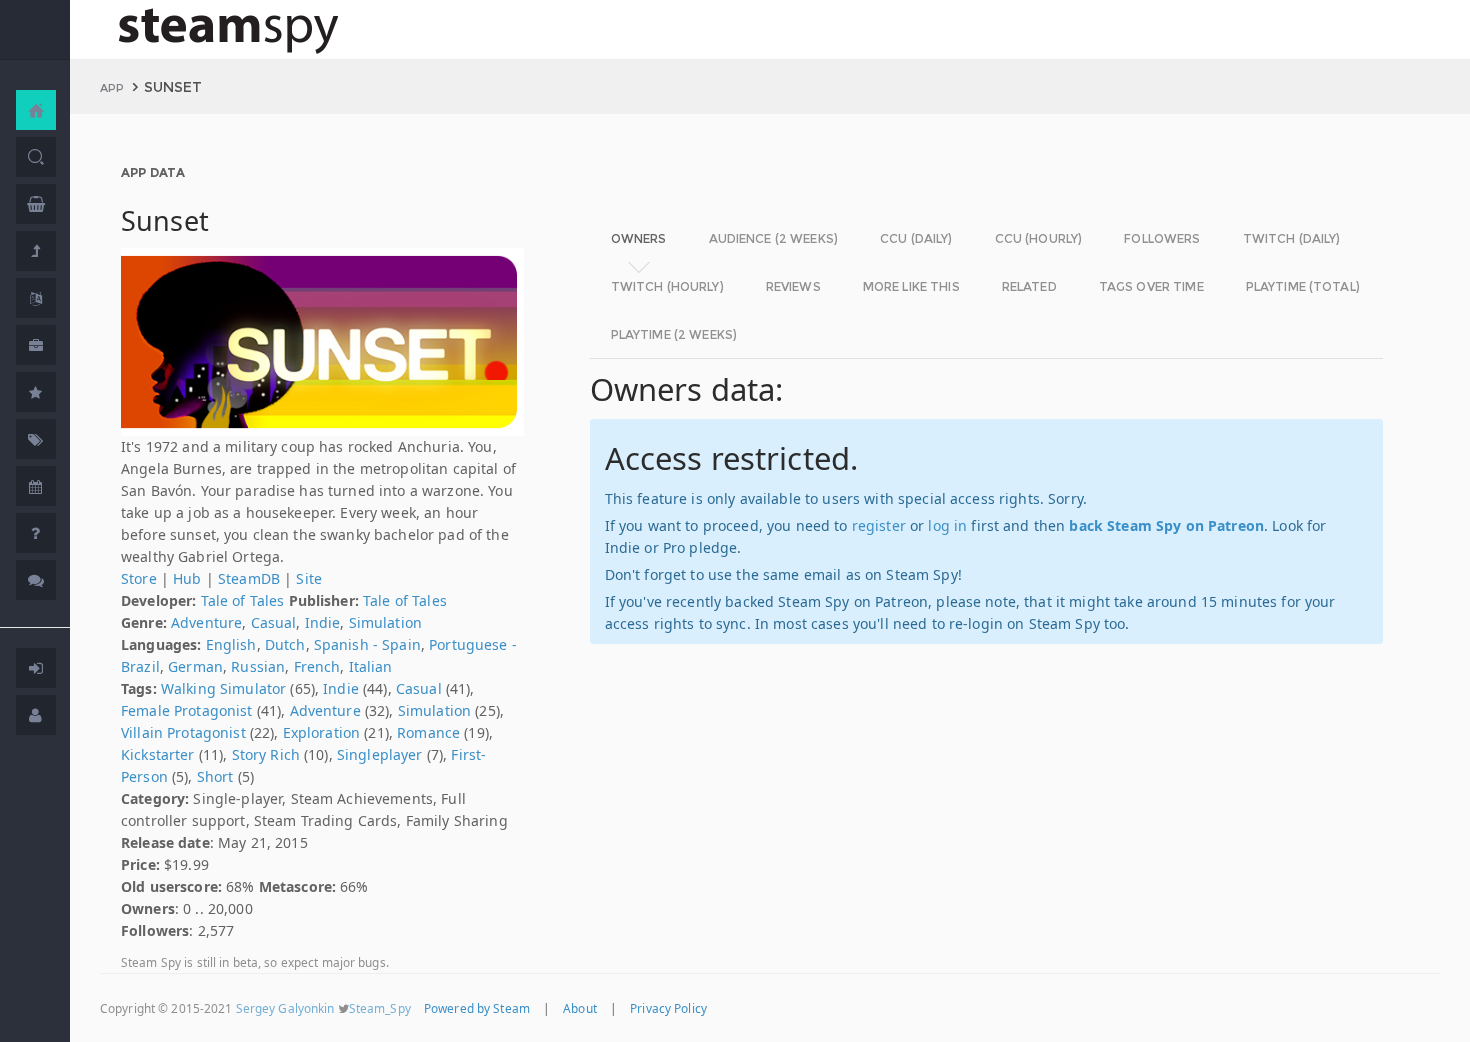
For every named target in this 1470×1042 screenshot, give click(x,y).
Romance (428, 732)
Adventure (206, 622)
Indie (323, 622)
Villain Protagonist (183, 732)
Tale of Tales (243, 600)
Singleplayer (380, 754)
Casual (274, 622)
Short (215, 776)
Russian (258, 666)
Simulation (385, 622)
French (317, 666)
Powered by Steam (477, 1008)
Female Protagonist (187, 710)
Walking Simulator (223, 688)
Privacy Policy (668, 1008)
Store (139, 578)
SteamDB (249, 578)
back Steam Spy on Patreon (1166, 525)
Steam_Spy (380, 1008)
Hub (187, 578)
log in (947, 525)
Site (309, 578)
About (580, 1008)
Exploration (322, 732)
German (195, 666)
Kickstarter (158, 754)
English (231, 644)
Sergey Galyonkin (285, 1008)
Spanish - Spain (367, 644)
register (879, 525)
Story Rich (266, 754)
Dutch (285, 644)
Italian (371, 666)
